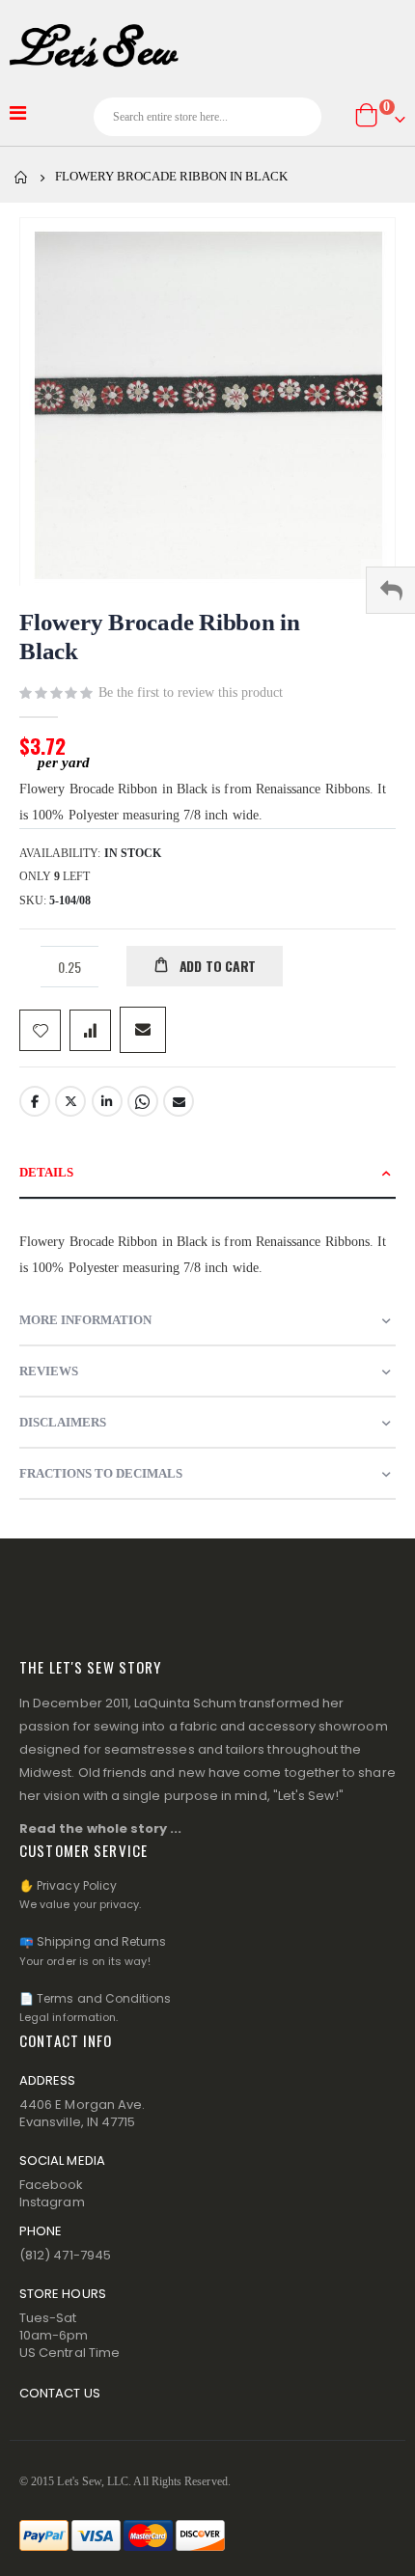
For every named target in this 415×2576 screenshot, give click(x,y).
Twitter (70, 1101)
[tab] (207, 1173)
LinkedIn (107, 1101)
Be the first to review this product (191, 692)
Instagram (52, 2202)
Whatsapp (143, 1101)
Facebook (35, 1101)
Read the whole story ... (101, 1828)
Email (179, 1101)
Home (21, 178)
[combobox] (208, 117)
